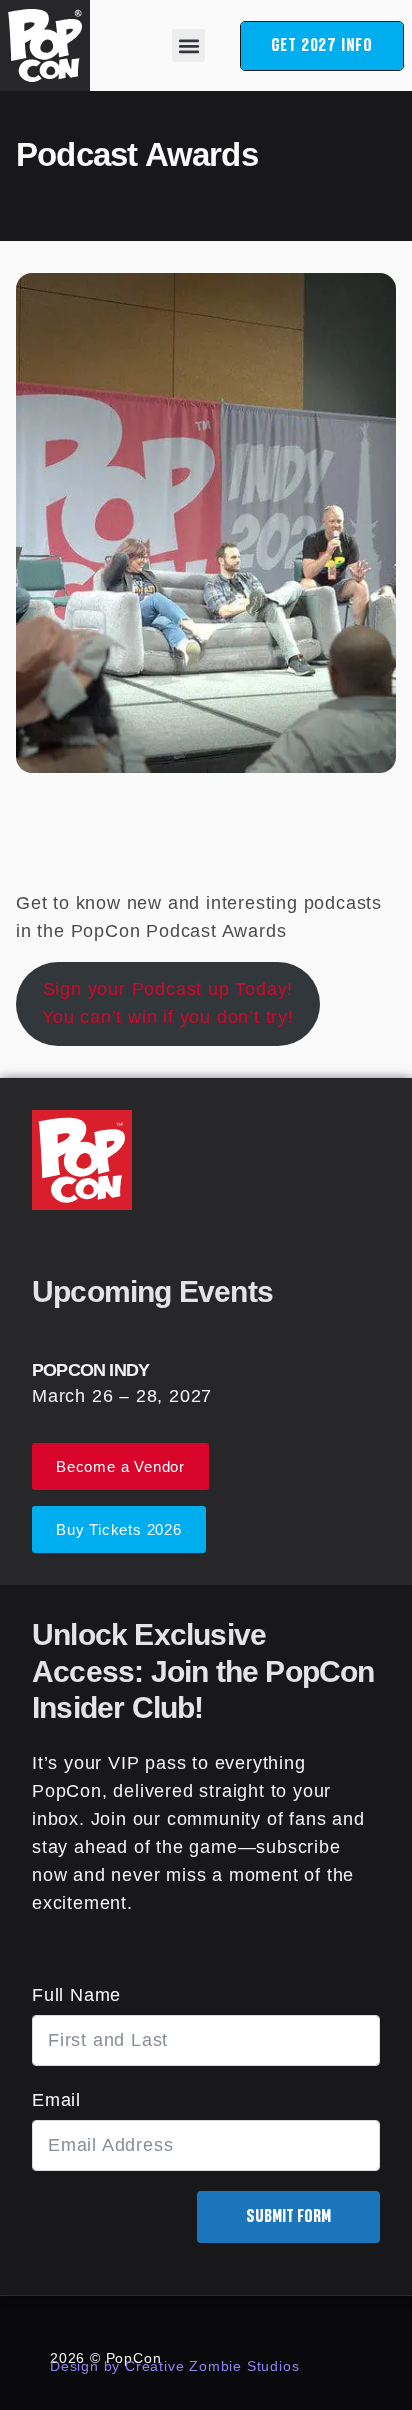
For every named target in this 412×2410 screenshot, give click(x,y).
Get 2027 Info (322, 46)
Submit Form (288, 2217)
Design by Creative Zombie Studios (174, 2366)
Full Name (76, 1995)
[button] (188, 45)
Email (56, 2100)
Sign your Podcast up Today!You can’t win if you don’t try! (168, 1003)
